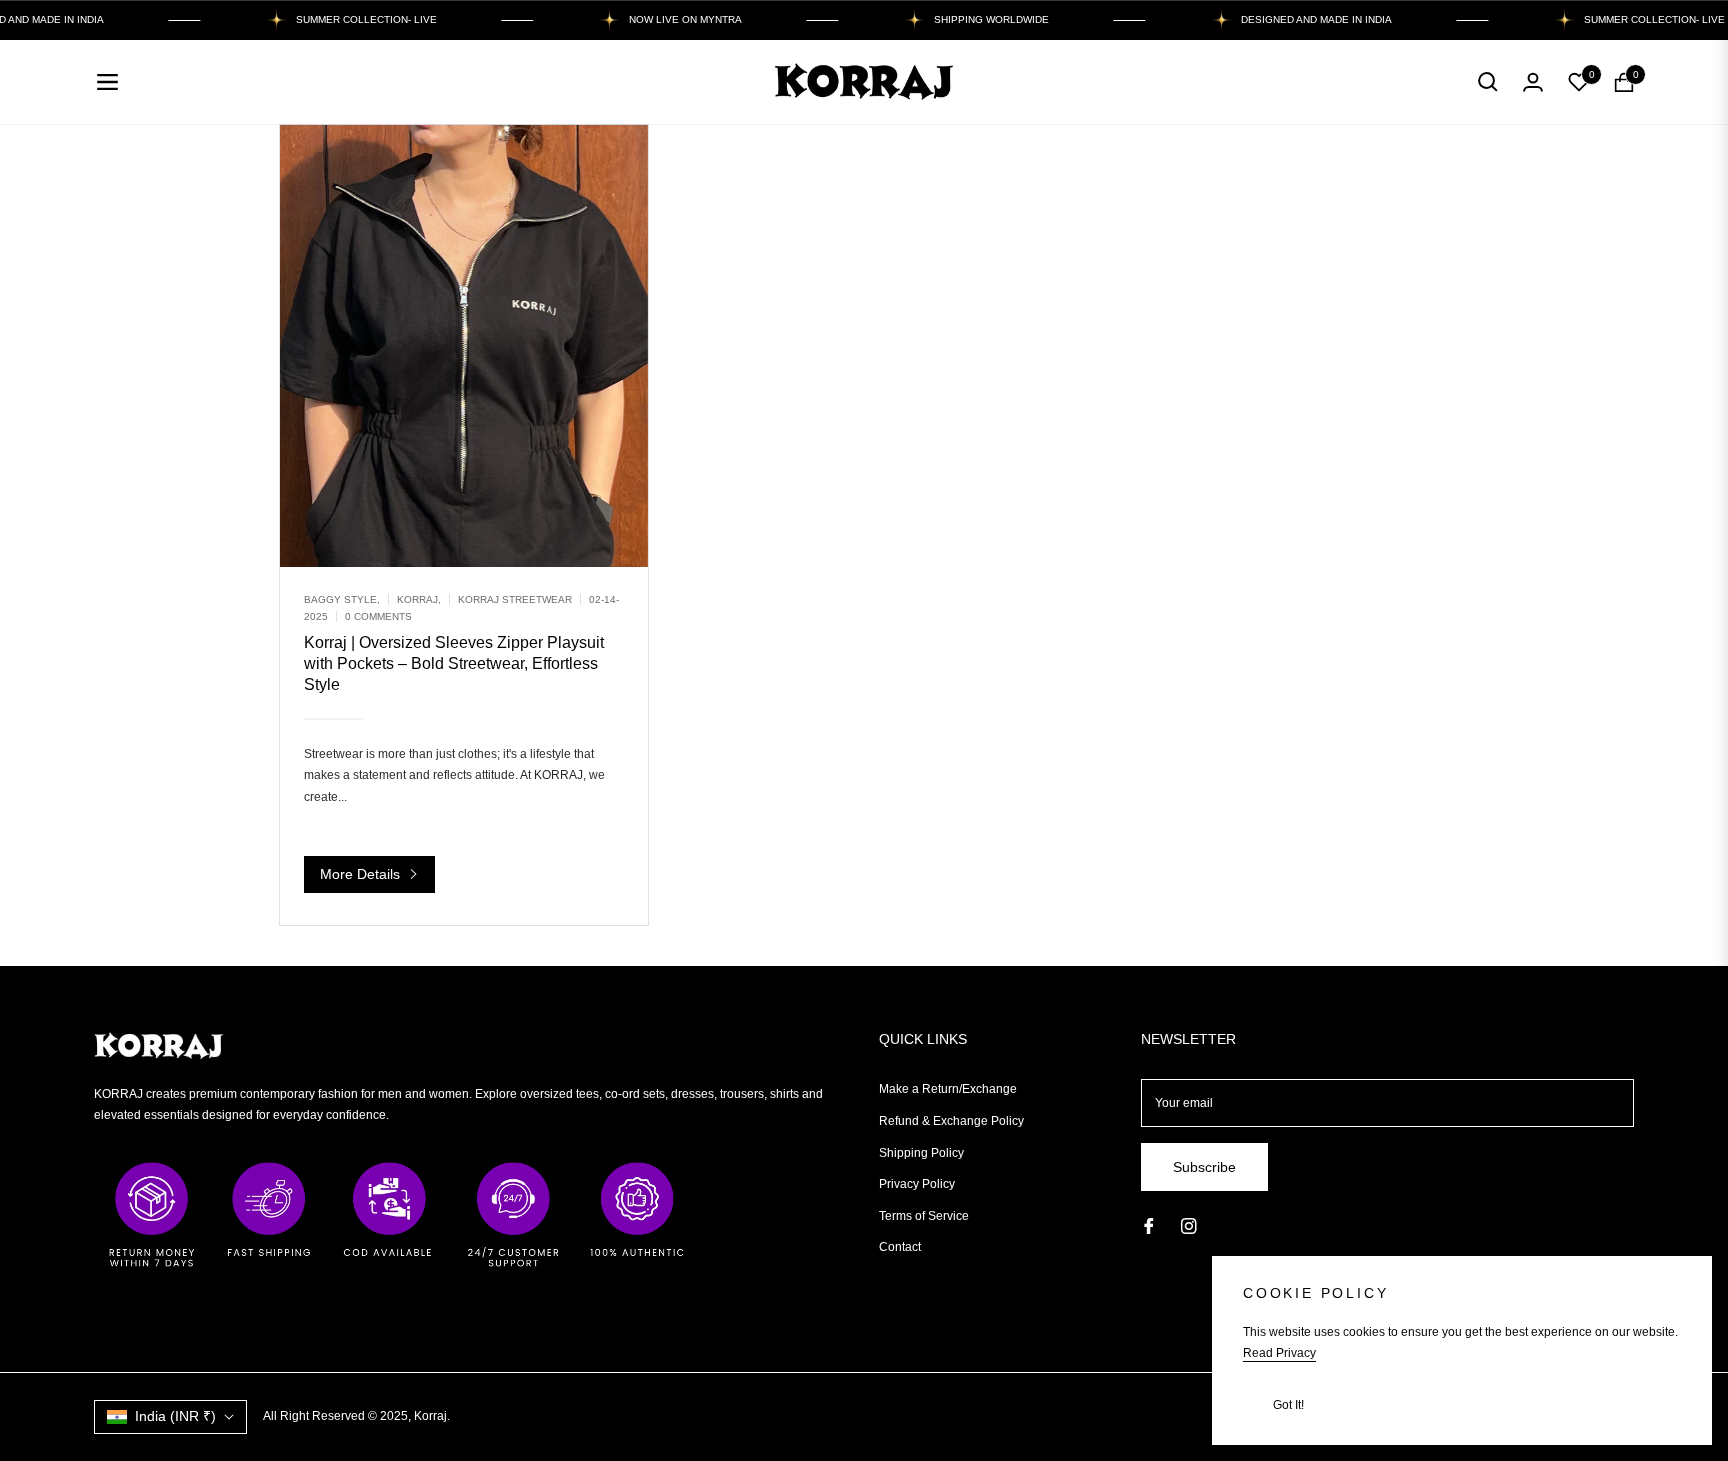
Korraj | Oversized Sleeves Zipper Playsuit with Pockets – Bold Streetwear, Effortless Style (454, 663)
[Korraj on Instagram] (1189, 1226)
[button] (1488, 82)
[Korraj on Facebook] (1149, 1226)
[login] (1533, 82)
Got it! (1288, 1405)
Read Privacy (1279, 1353)
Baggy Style (340, 599)
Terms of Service (924, 1216)
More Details (362, 874)
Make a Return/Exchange (948, 1089)
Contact (900, 1247)
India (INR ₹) (175, 1416)
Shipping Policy (921, 1153)
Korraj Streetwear (515, 599)
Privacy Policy (917, 1184)
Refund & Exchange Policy (951, 1121)
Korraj (417, 599)
